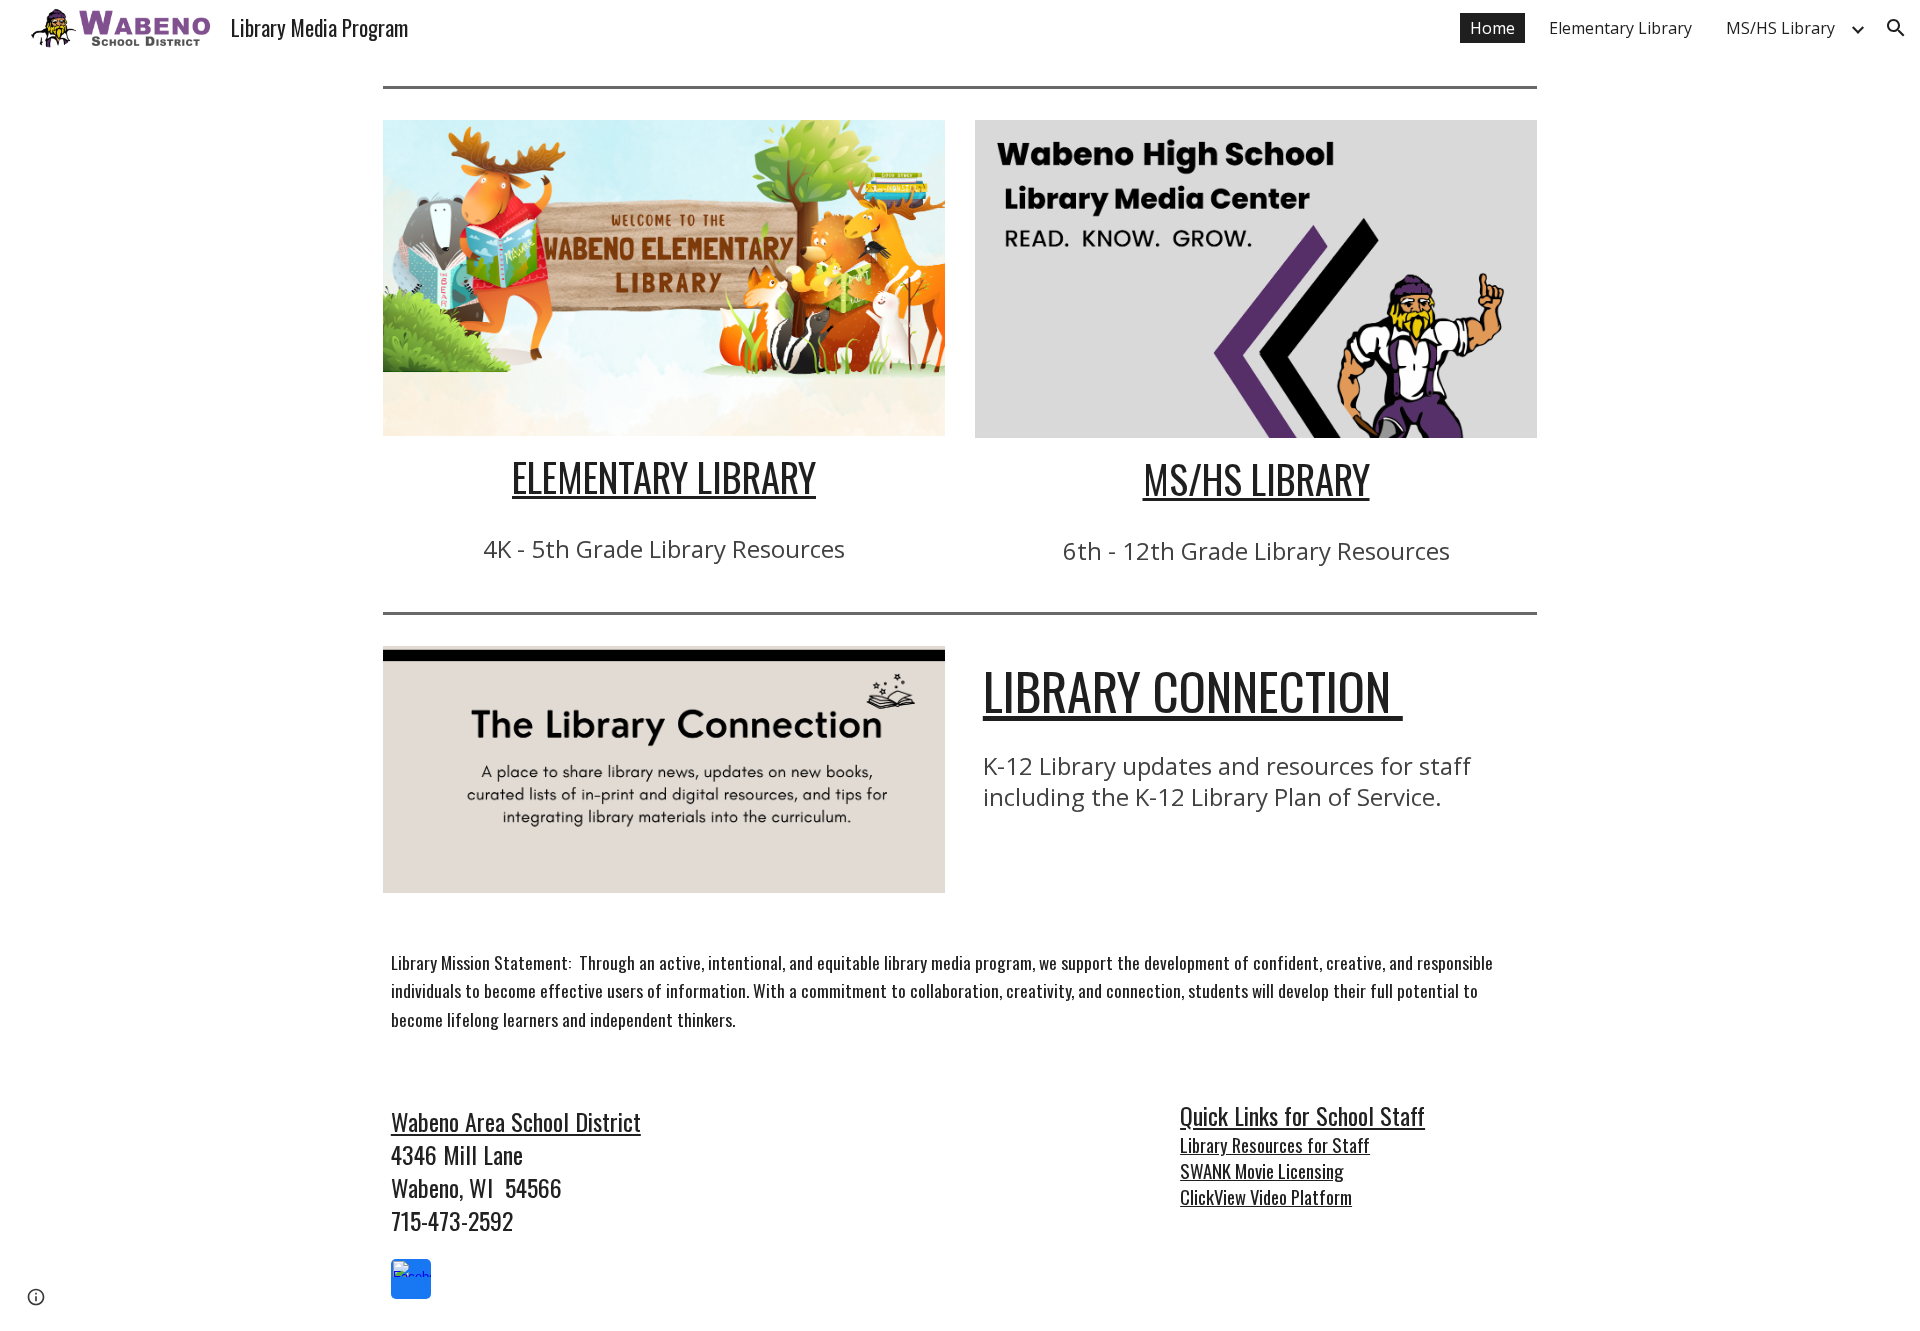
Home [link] (1492, 28)
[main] (664, 477)
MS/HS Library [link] (1780, 28)
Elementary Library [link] (1620, 28)
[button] (1896, 28)
